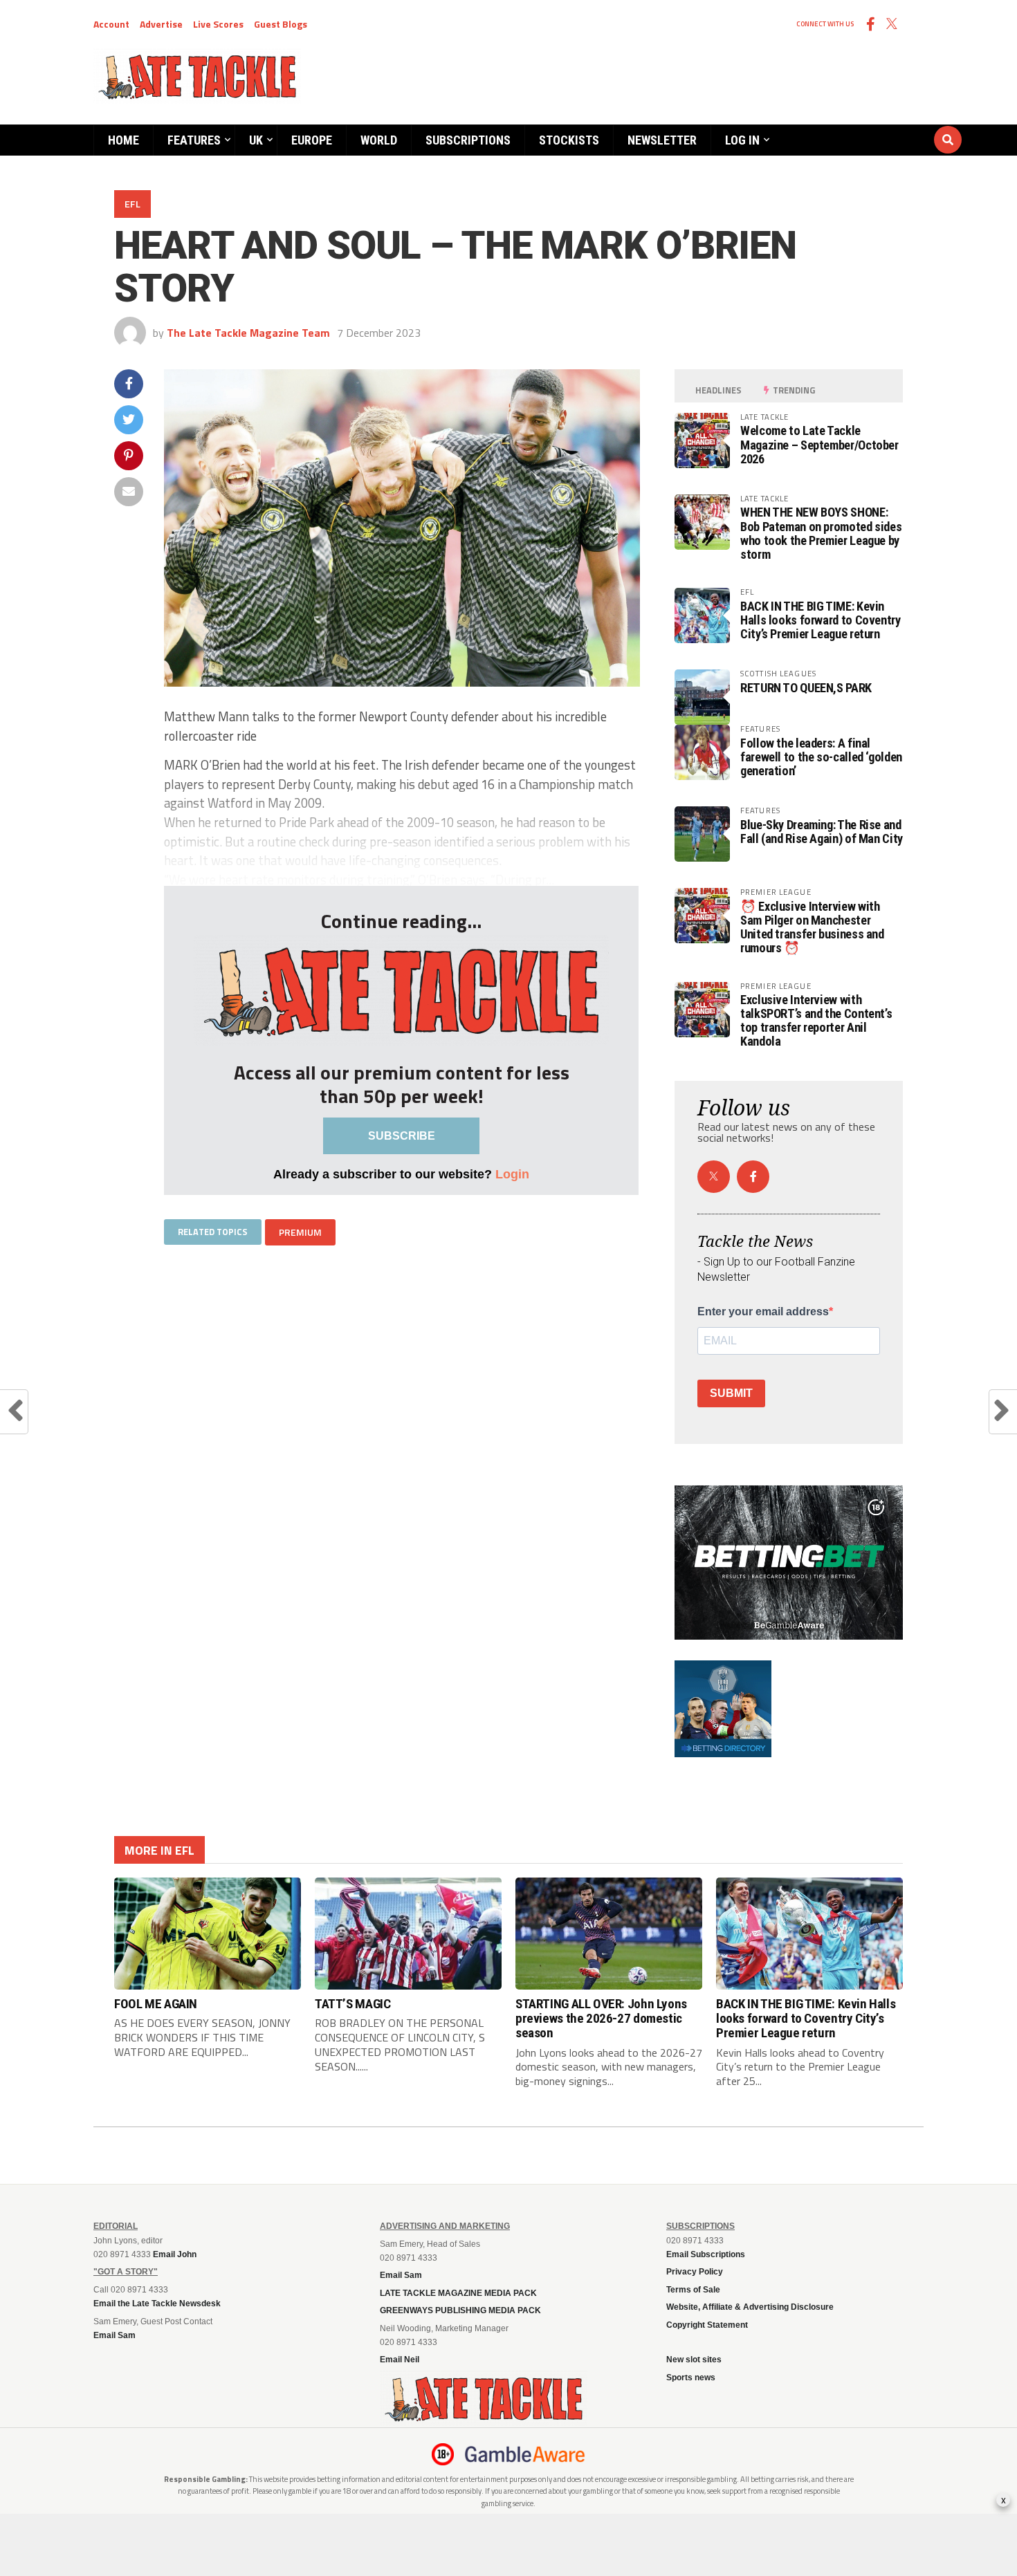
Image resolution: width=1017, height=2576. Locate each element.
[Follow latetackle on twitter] (714, 1177)
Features (194, 140)
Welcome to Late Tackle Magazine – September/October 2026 (819, 444)
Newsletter (662, 140)
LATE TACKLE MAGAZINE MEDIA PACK (458, 2293)
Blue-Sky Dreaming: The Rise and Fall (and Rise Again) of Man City (822, 832)
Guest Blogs (281, 24)
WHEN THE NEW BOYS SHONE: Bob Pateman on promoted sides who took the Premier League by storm (821, 533)
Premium (300, 1232)
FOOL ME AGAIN (156, 2004)
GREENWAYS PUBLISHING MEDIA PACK (460, 2310)
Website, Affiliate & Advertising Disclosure (750, 2307)
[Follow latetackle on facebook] (753, 1177)
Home (123, 140)
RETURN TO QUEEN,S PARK (806, 688)
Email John (175, 2254)
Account (111, 24)
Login (512, 1174)
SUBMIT (731, 1393)
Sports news (691, 2378)
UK (256, 140)
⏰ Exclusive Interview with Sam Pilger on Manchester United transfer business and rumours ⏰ (812, 927)
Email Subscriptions (706, 2254)
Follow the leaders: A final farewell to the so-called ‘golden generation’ (821, 757)
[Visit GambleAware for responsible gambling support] (525, 2454)
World (379, 140)
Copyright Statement (707, 2325)
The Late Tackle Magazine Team (248, 333)
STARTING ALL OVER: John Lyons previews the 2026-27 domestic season (601, 2018)
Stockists (569, 140)
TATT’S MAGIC (352, 2004)
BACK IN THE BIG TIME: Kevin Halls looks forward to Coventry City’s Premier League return (821, 620)
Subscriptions (468, 140)
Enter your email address (763, 1312)
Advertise (161, 24)
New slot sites (694, 2360)
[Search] (865, 127)
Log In (742, 140)
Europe (312, 140)
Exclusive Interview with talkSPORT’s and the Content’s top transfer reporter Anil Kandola (816, 1021)
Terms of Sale (693, 2290)
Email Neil (400, 2360)
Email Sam (401, 2275)
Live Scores (218, 24)
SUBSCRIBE (402, 1136)
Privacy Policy (695, 2272)
